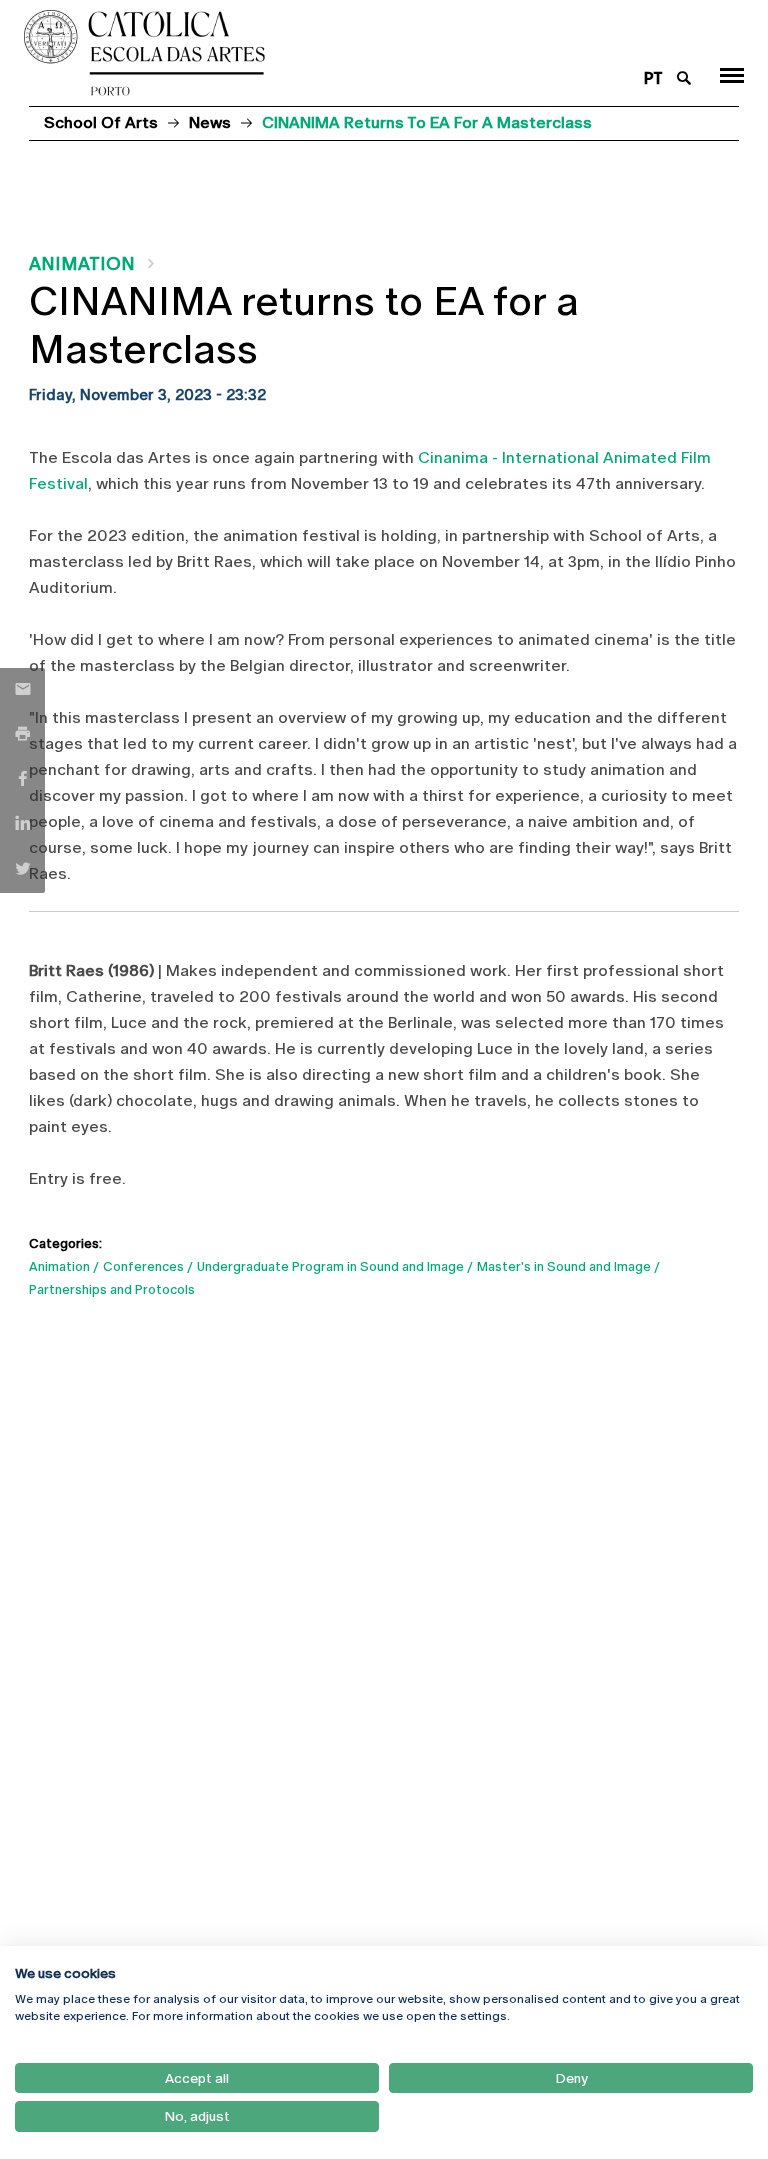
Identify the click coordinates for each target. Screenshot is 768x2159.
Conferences (143, 1266)
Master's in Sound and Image (564, 1266)
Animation (82, 263)
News (210, 122)
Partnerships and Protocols (112, 1289)
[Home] (322, 53)
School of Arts (101, 122)
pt (653, 78)
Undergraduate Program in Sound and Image (330, 1266)
